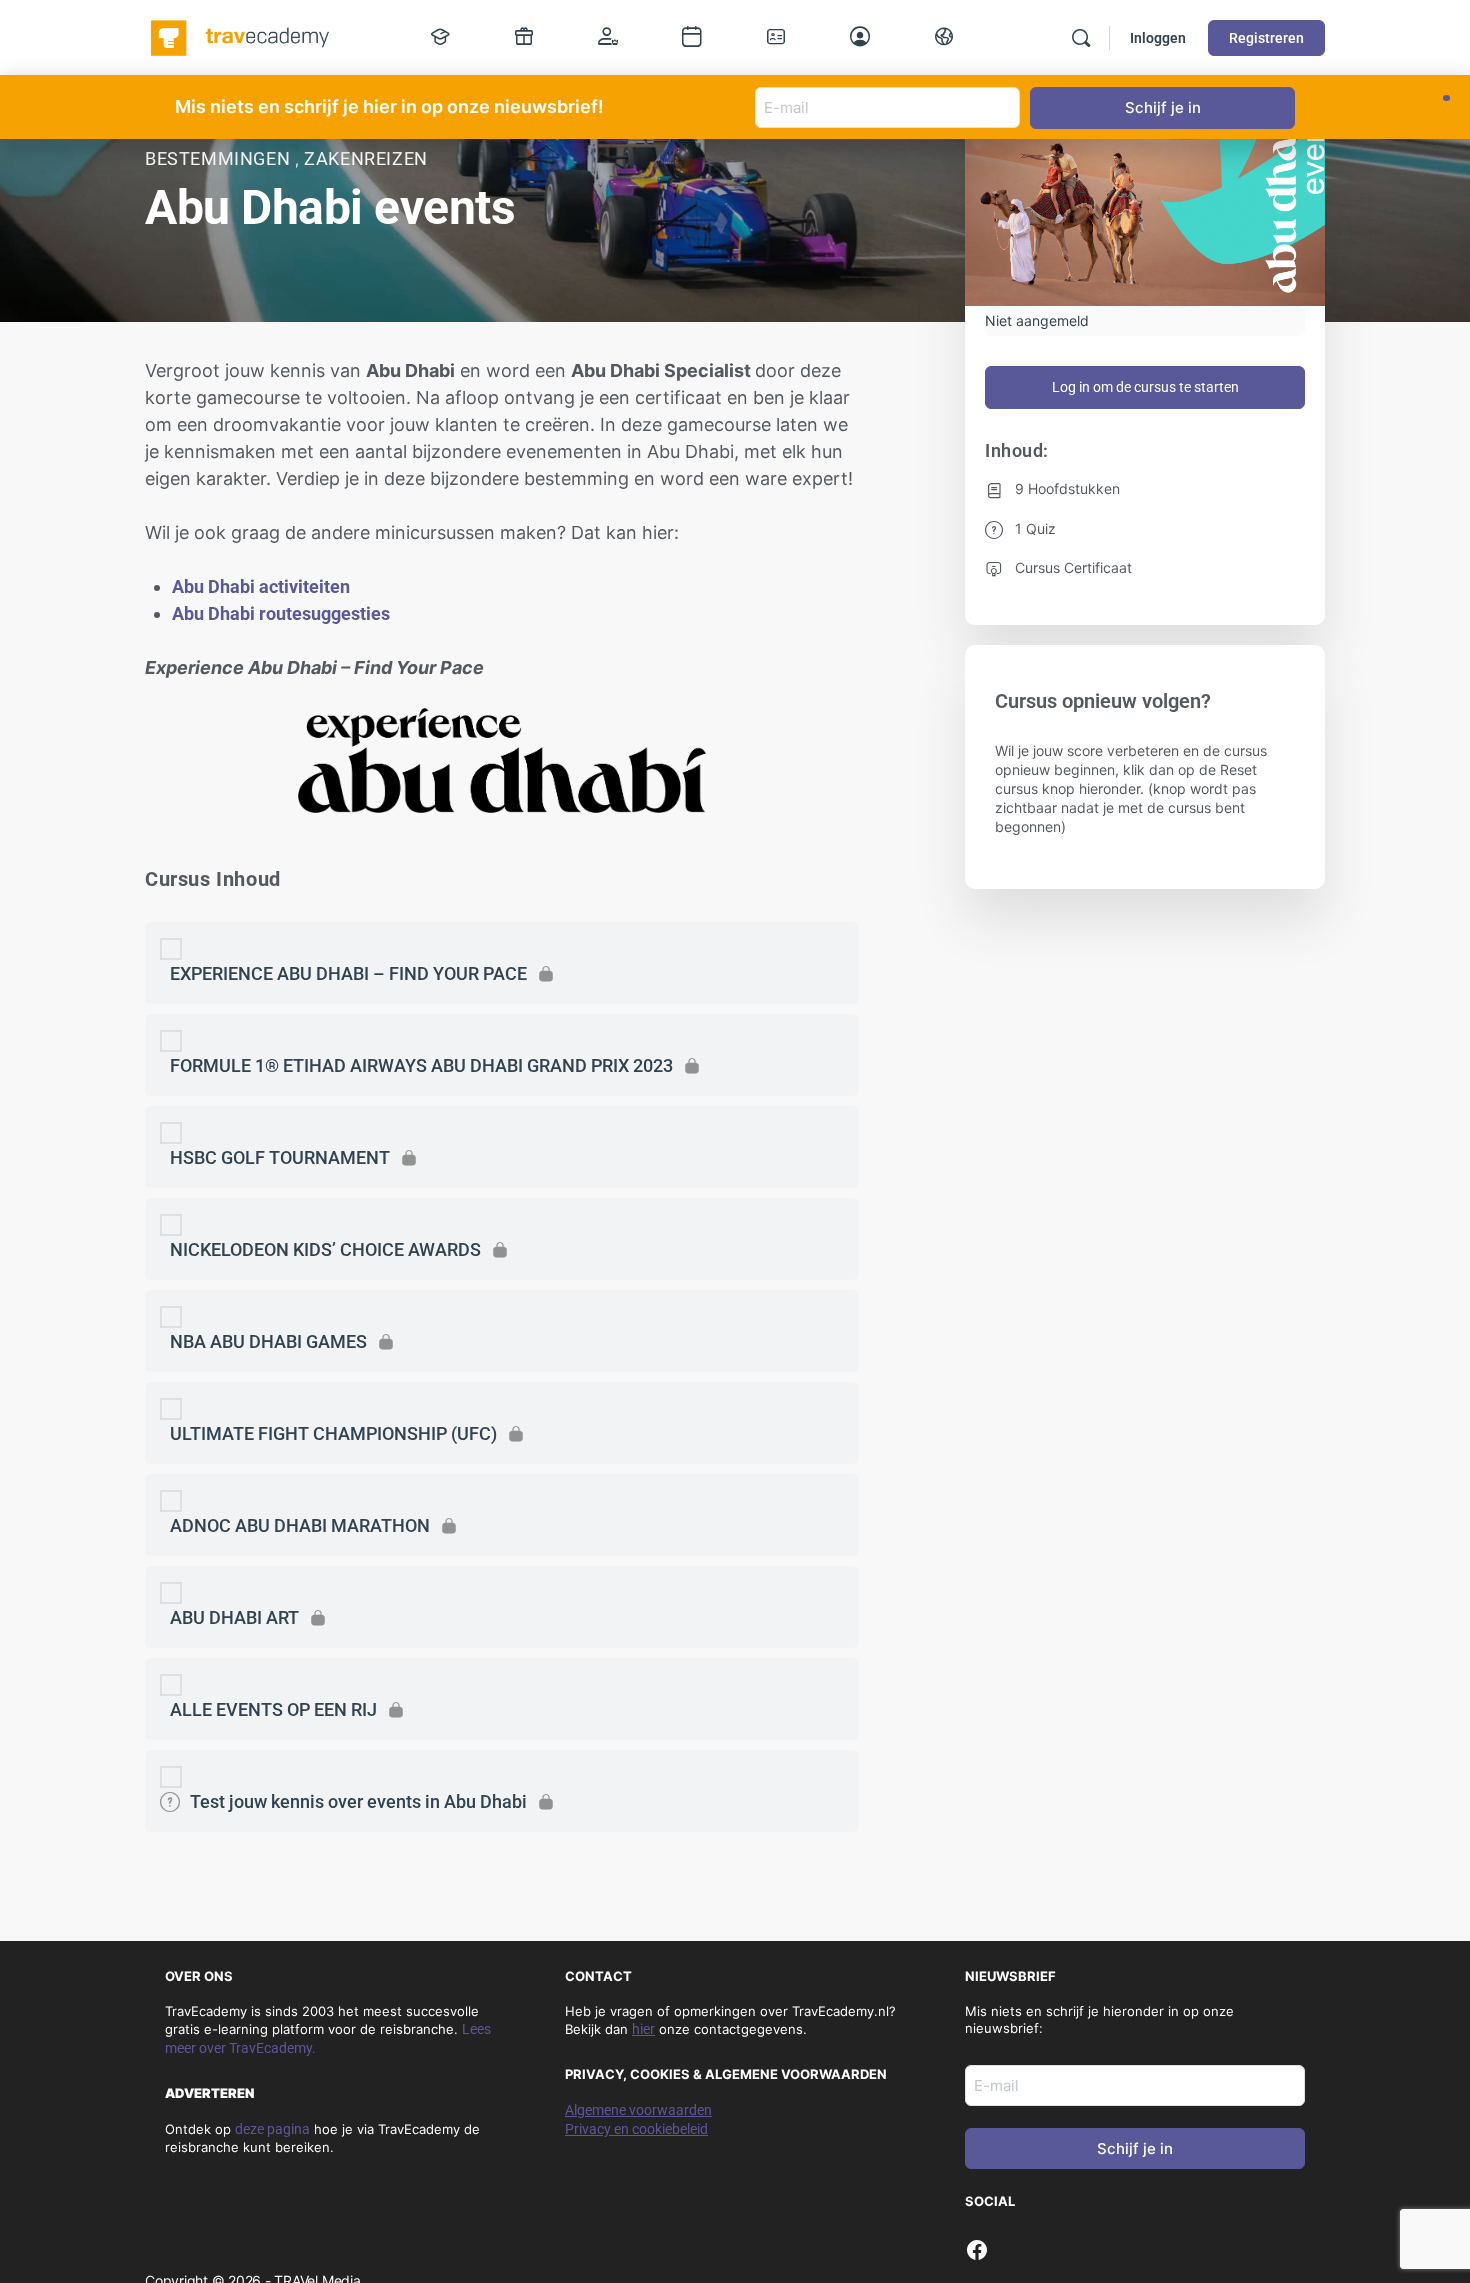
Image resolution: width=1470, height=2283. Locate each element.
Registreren (1266, 38)
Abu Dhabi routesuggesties (281, 613)
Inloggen (1158, 38)
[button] (1446, 98)
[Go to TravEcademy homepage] (241, 36)
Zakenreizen (366, 158)
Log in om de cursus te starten (1145, 387)
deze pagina (272, 2129)
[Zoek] (1081, 38)
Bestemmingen (220, 158)
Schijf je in (1135, 2148)
